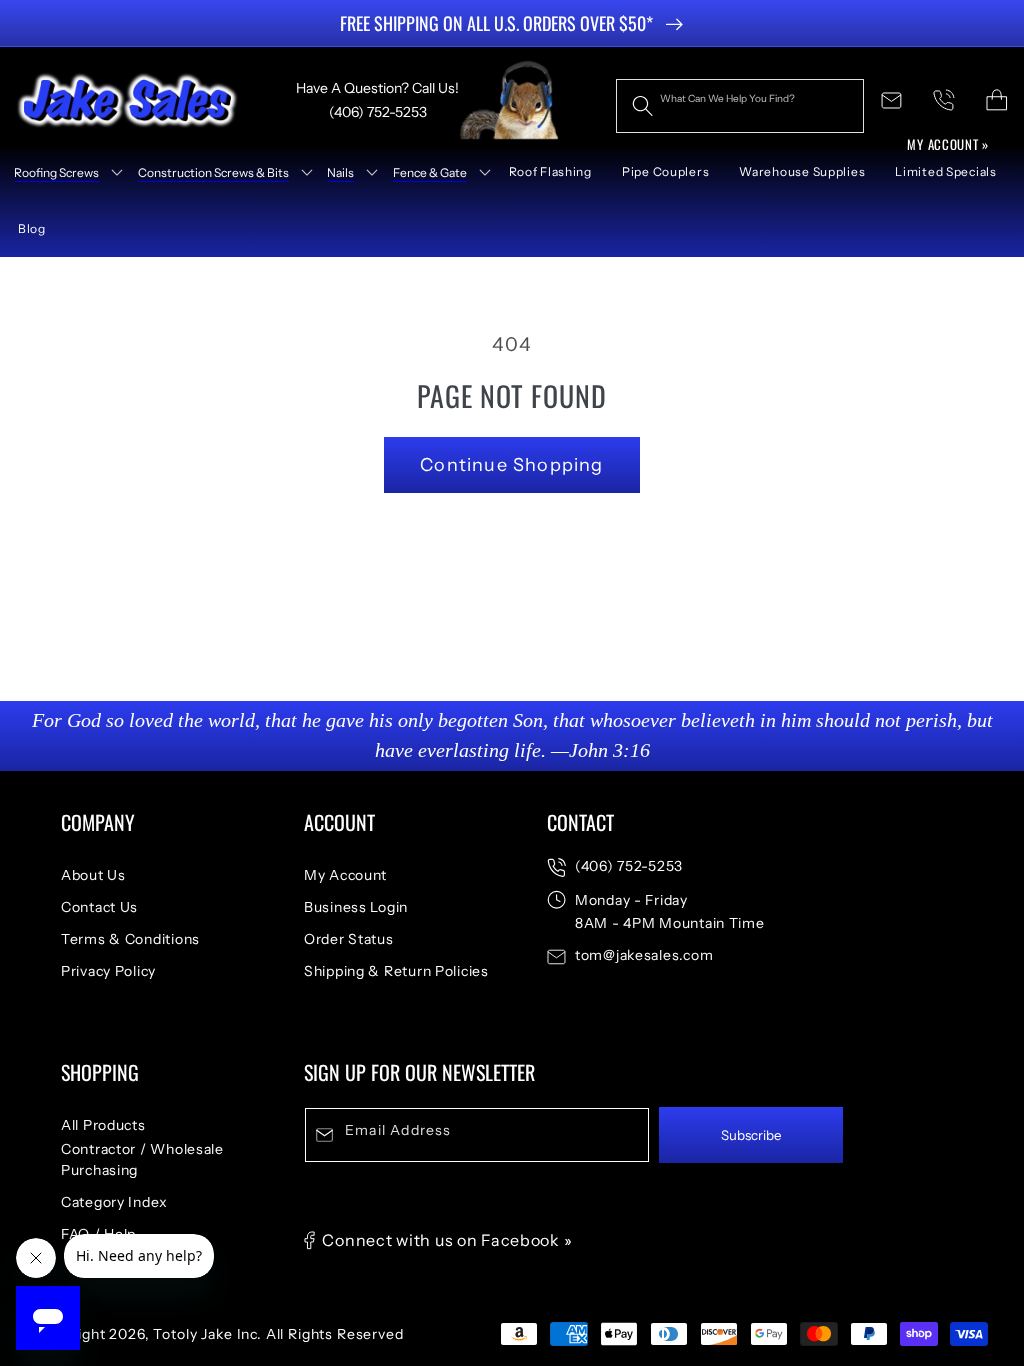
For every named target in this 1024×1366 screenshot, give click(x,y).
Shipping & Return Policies (396, 971)
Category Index (114, 1202)
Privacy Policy (108, 971)
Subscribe (751, 1135)
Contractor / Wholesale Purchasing (142, 1159)
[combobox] (740, 106)
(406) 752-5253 (629, 866)
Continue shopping (511, 465)
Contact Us (99, 907)
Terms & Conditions (130, 939)
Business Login (356, 907)
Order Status (349, 939)
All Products (103, 1125)
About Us (93, 875)
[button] (61, 172)
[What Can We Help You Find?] (642, 105)
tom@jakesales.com (644, 955)
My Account (345, 875)
